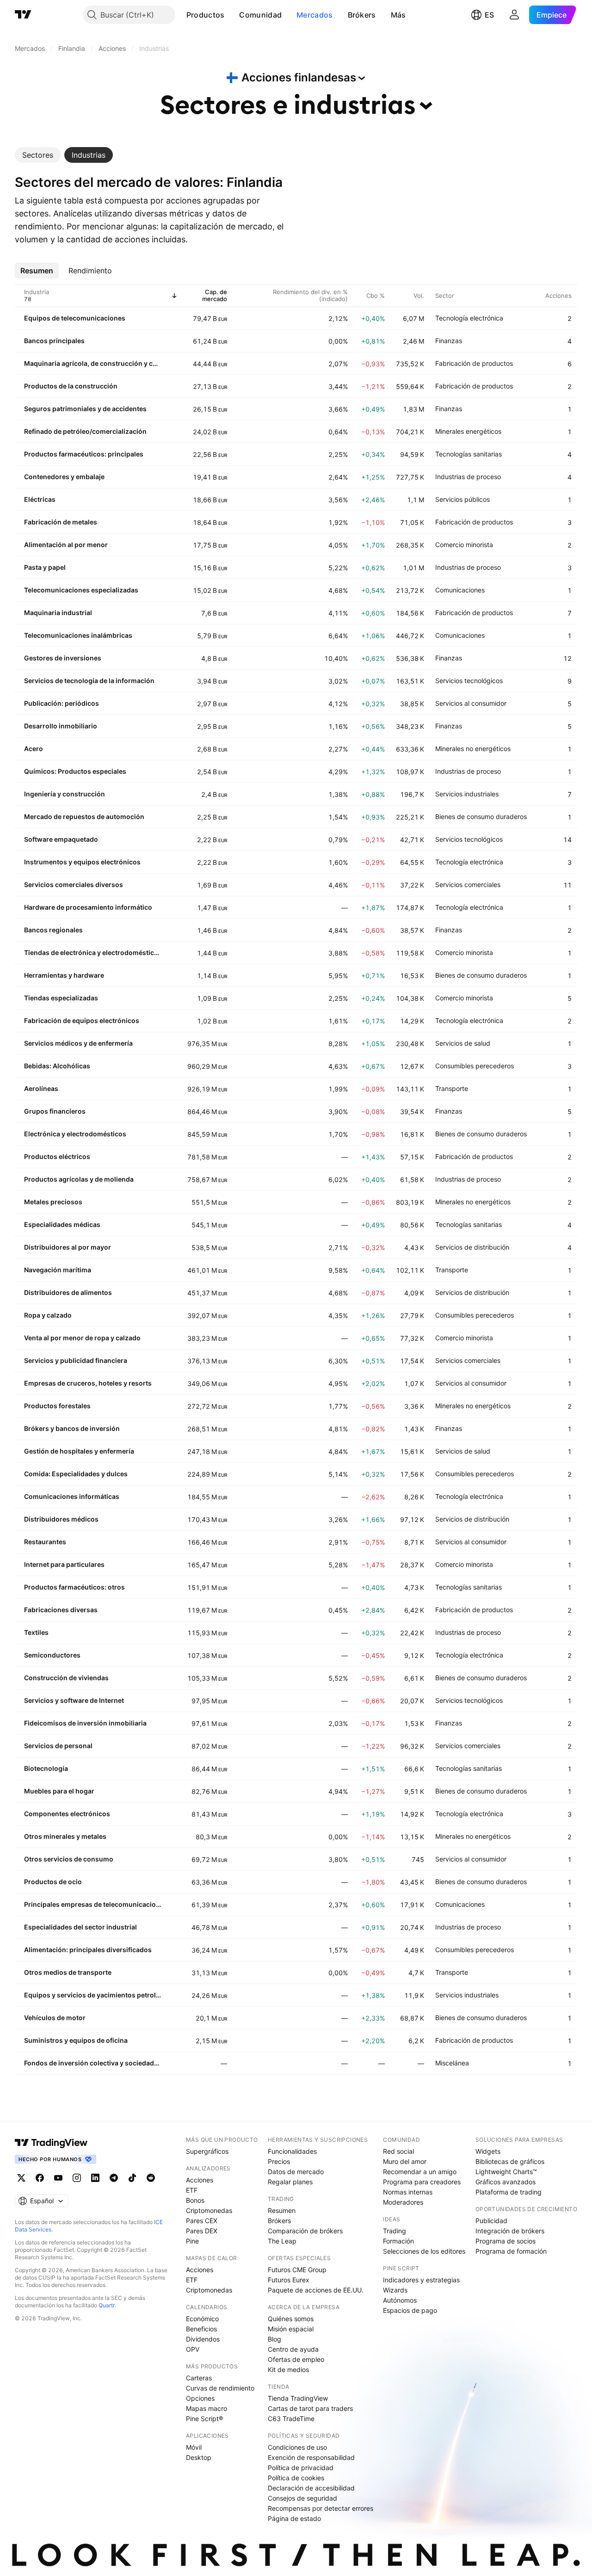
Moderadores (403, 2202)
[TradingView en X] (21, 2178)
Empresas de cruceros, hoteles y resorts (88, 1383)
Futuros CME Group (297, 2270)
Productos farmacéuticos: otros (74, 1587)
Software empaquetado (61, 839)
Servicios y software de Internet (74, 1700)
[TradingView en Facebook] (40, 2178)
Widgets (488, 2151)
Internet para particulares (64, 1564)
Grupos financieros (55, 1111)
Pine (192, 2241)
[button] (231, 15)
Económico (202, 2319)
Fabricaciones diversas (61, 1610)
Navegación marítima (58, 1270)
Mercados (314, 15)
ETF (192, 2190)
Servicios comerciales (468, 884)
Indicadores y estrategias (421, 2280)
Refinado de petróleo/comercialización (85, 431)
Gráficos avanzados (506, 2182)
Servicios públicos (462, 499)
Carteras (199, 2378)
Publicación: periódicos (62, 703)
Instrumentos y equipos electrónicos (82, 862)
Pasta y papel (45, 567)
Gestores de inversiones (63, 658)
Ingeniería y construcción (65, 794)
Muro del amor (405, 2161)
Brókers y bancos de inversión (72, 1428)
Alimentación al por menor (66, 545)
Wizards (395, 2290)
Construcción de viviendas (66, 1678)
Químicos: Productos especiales (75, 771)
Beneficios (201, 2329)
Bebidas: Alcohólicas (57, 1066)
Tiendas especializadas (61, 998)
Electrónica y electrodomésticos (75, 1134)
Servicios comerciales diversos (74, 884)
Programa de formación (511, 2251)
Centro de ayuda (293, 2349)
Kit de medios (288, 2370)
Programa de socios (506, 2241)
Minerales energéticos (468, 431)
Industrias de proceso (468, 477)
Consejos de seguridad (302, 2498)
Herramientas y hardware (64, 975)
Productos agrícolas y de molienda (79, 1179)
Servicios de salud (463, 1043)
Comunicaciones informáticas (72, 1496)
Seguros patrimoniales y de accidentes (85, 409)
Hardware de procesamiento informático (88, 907)
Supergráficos (207, 2151)
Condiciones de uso (297, 2447)
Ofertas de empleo (296, 2359)
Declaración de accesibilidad (311, 2488)
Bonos (195, 2200)
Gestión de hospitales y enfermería (79, 1451)
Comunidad (260, 15)
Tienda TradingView (298, 2398)
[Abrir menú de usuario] (514, 15)
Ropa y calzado (48, 1315)
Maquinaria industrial (58, 613)
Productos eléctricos (57, 1156)
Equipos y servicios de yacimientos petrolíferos (92, 1995)
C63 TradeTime (291, 2419)
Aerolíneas (41, 1088)
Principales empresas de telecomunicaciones (92, 1904)
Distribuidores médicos (61, 1519)
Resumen (282, 2210)
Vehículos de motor (55, 2018)
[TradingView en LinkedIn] (95, 2178)
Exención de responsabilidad (311, 2457)
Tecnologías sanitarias (469, 454)
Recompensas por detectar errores (321, 2508)
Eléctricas (40, 499)
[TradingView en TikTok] (132, 2178)
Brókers (362, 15)
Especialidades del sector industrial (80, 1927)
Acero (34, 749)
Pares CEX (202, 2221)
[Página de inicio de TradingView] (23, 15)
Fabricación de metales (61, 522)
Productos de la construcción (71, 386)
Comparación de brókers (305, 2231)
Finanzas (449, 341)
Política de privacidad (301, 2468)
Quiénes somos (291, 2319)
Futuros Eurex (289, 2280)
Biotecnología (46, 1768)
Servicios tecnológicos (469, 681)
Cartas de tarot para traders (310, 2408)
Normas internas (408, 2192)
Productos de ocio (53, 1882)
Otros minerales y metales (65, 1836)
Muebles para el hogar (59, 1791)
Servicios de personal (58, 1746)
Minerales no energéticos (473, 749)
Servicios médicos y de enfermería (78, 1043)
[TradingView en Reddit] (151, 2178)
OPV (193, 2349)
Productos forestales (57, 1406)
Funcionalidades (292, 2151)
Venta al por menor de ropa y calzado (82, 1338)
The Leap (282, 2241)
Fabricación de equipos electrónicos (82, 1020)
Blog (274, 2339)
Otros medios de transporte (68, 1972)
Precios (279, 2161)
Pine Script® (204, 2419)
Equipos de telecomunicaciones (75, 318)
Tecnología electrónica (469, 318)
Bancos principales (54, 341)
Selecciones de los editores (424, 2251)
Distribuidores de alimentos (68, 1292)
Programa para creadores (422, 2182)
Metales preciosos (53, 1202)
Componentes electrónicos (67, 1814)
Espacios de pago (410, 2310)
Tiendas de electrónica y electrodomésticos (92, 952)
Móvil (194, 2447)
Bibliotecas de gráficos (510, 2161)
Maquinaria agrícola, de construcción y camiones (92, 363)
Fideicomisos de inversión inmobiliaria (85, 1723)
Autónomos (400, 2300)
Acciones (200, 2180)
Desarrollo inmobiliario (61, 726)
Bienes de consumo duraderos (481, 817)
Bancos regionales (53, 930)
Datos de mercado (296, 2172)
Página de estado (294, 2518)
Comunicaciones (460, 590)
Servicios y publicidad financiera (76, 1360)
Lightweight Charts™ (506, 2172)
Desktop (199, 2457)
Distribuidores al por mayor (68, 1247)
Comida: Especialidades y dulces (76, 1474)
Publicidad (491, 2221)
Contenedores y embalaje (64, 477)
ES (489, 15)
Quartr (107, 2305)
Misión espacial (291, 2329)
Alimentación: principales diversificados (88, 1950)
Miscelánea (452, 2063)
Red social (398, 2151)
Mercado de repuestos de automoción (84, 817)
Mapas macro (207, 2408)
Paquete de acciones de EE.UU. (316, 2290)
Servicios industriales (467, 794)
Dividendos (203, 2339)
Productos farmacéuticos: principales (84, 454)
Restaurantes (45, 1542)
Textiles (36, 1632)
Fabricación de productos (474, 363)
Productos (206, 15)
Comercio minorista (464, 545)
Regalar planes (290, 2182)
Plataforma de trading (509, 2192)
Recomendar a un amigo (420, 2172)
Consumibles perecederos (475, 1066)
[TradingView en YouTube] (58, 2178)
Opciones (200, 2398)
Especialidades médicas (62, 1224)
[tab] (38, 155)
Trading (395, 2231)
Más (398, 15)
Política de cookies (296, 2478)
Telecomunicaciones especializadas (81, 590)
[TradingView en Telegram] (114, 2178)
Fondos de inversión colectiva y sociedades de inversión (92, 2063)
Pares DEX (202, 2231)
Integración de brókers (510, 2231)
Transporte (452, 1088)
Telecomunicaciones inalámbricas (78, 635)
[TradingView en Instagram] (77, 2178)
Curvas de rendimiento (220, 2388)
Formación (398, 2241)
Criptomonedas (209, 2210)
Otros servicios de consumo (69, 1859)
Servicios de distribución (472, 1247)
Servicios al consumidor (471, 703)
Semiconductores (52, 1655)
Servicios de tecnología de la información (89, 681)
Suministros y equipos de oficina (76, 2040)
